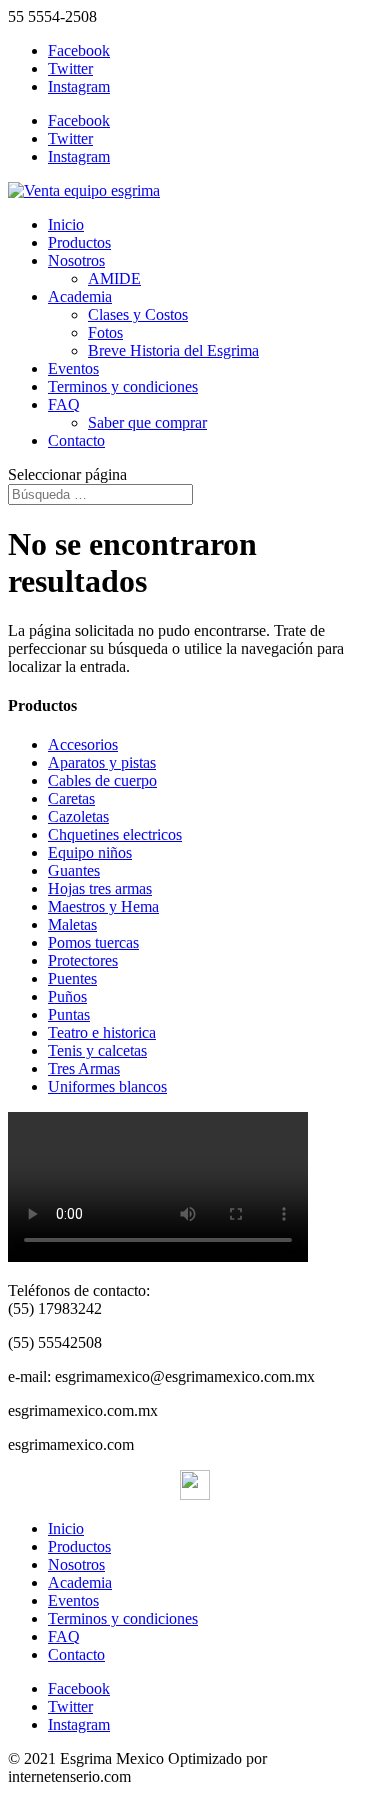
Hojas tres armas (100, 888)
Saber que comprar (147, 422)
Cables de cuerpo (102, 780)
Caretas (71, 798)
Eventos (73, 368)
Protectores (83, 960)
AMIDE (114, 278)
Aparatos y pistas (102, 762)
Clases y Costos (138, 314)
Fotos (105, 332)
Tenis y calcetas (97, 1050)
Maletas (72, 924)
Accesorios (83, 744)
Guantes (74, 870)
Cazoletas (78, 816)
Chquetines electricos (115, 834)
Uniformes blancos (107, 1086)
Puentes (72, 978)
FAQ (64, 404)
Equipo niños (90, 852)
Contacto (76, 440)
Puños (67, 996)
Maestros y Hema (103, 906)
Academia (80, 296)
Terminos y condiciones (123, 386)
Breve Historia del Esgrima (173, 350)
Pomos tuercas (93, 942)
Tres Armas (84, 1068)
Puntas (69, 1014)
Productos (79, 242)
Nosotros (76, 260)
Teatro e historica (102, 1032)
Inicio (66, 224)
